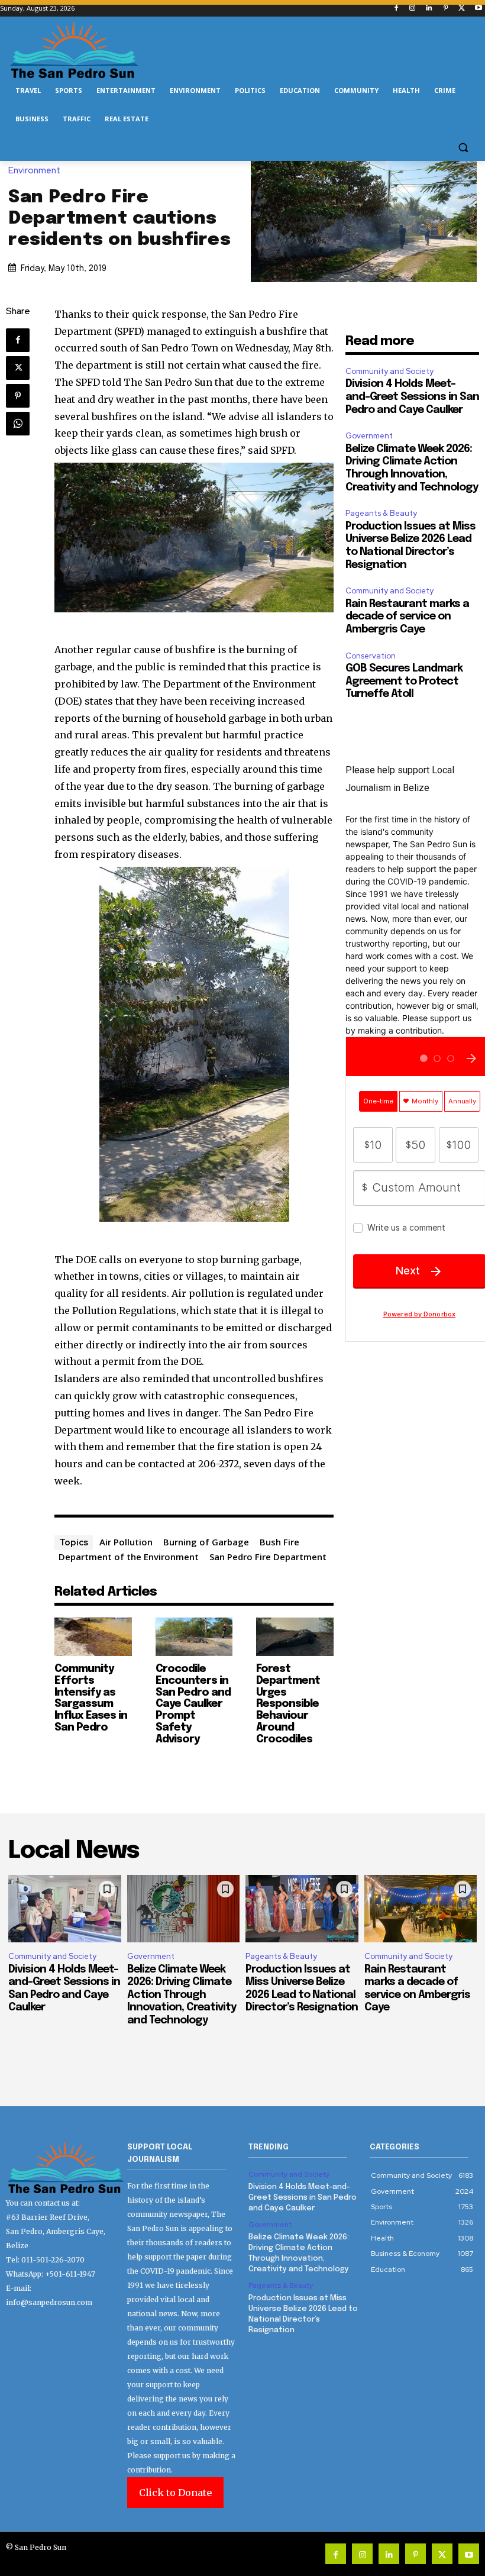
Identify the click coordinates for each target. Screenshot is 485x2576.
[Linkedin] (429, 9)
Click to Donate (175, 2493)
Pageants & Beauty (381, 513)
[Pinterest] (446, 9)
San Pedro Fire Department (268, 1557)
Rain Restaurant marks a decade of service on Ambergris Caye (407, 617)
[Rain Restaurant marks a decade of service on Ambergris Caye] (421, 1909)
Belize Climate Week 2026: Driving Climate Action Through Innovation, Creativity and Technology (182, 1995)
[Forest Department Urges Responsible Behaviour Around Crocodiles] (295, 1637)
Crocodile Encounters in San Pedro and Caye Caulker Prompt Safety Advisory (193, 1704)
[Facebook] (396, 9)
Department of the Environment (129, 1557)
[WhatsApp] (18, 424)
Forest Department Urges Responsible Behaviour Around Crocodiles (288, 1704)
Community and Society (389, 371)
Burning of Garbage (206, 1542)
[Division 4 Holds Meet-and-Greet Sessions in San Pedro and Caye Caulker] (65, 1909)
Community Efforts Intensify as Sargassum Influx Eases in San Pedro (91, 1698)
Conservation (371, 656)
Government (369, 436)
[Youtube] (478, 9)
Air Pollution (126, 1542)
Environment (34, 171)
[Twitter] (462, 9)
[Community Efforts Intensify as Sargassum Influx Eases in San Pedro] (93, 1637)
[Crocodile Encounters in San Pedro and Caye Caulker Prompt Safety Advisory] (194, 1637)
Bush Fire (279, 1542)
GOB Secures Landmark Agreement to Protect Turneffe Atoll (404, 681)
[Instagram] (413, 9)
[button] (463, 148)
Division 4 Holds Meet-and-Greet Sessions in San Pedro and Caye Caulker (412, 397)
